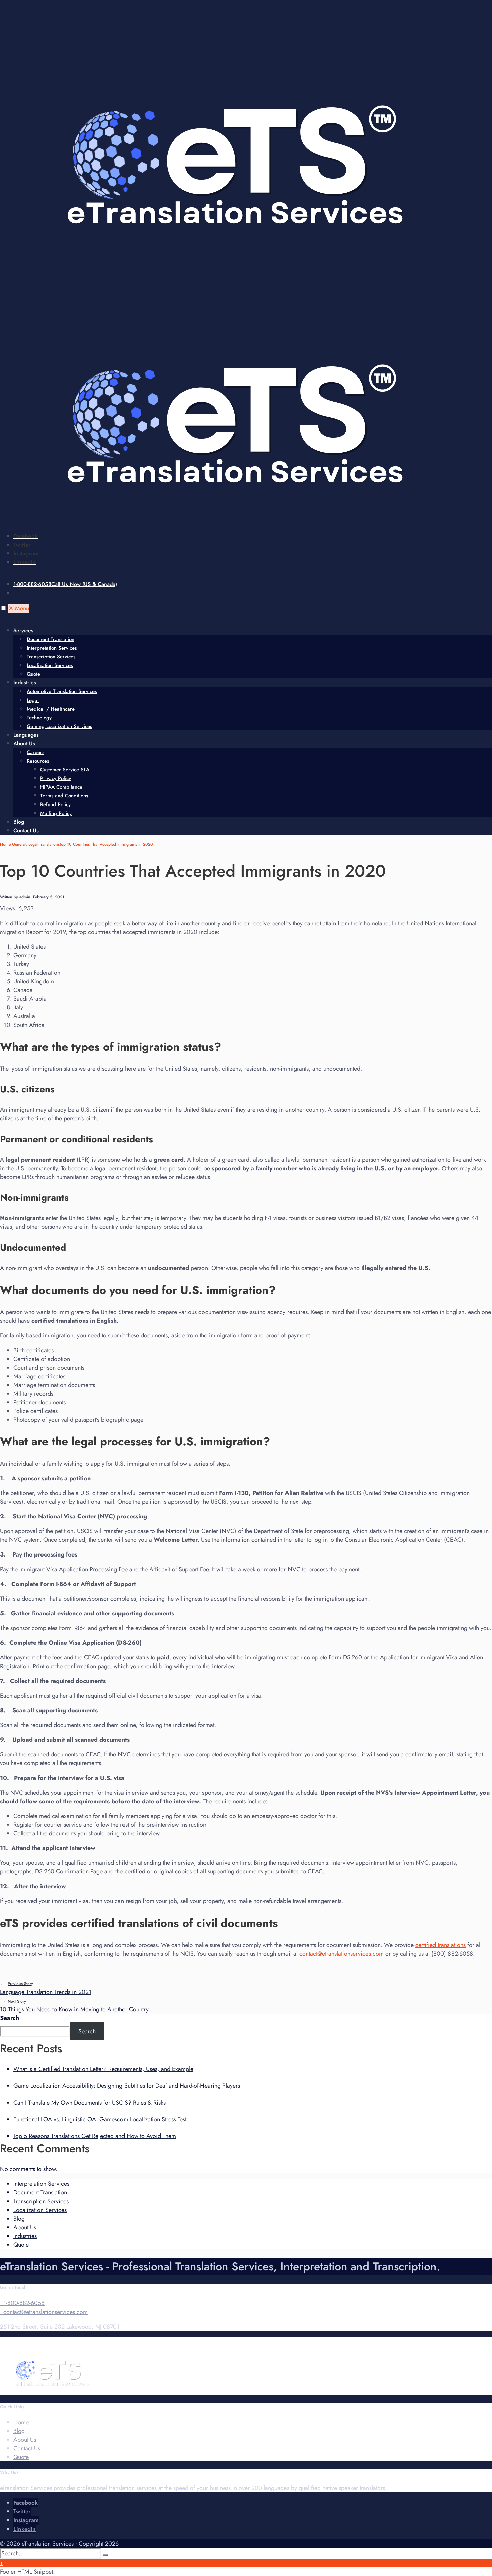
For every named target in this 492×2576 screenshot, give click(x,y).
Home (5, 844)
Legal (33, 700)
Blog (19, 822)
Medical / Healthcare (51, 709)
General (19, 844)
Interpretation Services (52, 648)
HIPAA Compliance (61, 787)
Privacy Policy (56, 778)
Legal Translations (44, 844)
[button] (4, 608)
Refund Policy (55, 804)
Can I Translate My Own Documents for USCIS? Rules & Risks (90, 2103)
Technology (39, 718)
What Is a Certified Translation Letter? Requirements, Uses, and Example (103, 2069)
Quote (33, 674)
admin (25, 897)
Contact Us (26, 830)
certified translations (440, 1945)
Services (23, 630)
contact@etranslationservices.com (341, 1954)
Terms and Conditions (64, 796)
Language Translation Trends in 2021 (46, 1989)
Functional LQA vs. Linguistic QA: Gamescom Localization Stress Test (100, 2119)
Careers (35, 752)
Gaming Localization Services (59, 726)
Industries (25, 683)
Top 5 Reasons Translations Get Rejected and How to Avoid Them (95, 2136)
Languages (26, 735)
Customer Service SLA (65, 770)
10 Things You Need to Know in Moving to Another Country (74, 2006)
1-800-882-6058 (65, 584)
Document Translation (51, 639)
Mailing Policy (56, 813)
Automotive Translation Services (62, 691)
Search (10, 2018)
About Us (24, 743)
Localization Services (50, 665)
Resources (38, 761)
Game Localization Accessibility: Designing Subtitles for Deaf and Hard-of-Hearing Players (127, 2086)
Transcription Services (51, 657)
